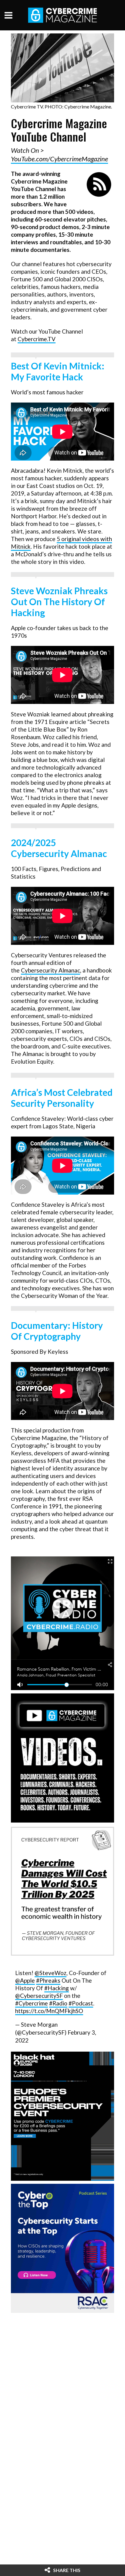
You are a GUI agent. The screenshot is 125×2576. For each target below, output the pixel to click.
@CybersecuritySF (39, 1996)
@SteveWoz (51, 1973)
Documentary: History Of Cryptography (57, 1331)
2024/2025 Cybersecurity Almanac (59, 848)
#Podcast (81, 2003)
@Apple (25, 1980)
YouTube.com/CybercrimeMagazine (59, 159)
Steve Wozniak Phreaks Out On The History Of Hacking (59, 602)
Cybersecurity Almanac (51, 970)
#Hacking (57, 1988)
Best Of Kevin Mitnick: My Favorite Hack (58, 371)
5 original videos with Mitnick (61, 543)
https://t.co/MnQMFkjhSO (49, 2011)
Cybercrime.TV (37, 339)
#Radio (58, 2003)
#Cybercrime (32, 2003)
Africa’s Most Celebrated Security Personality (62, 1098)
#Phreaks (48, 1980)
